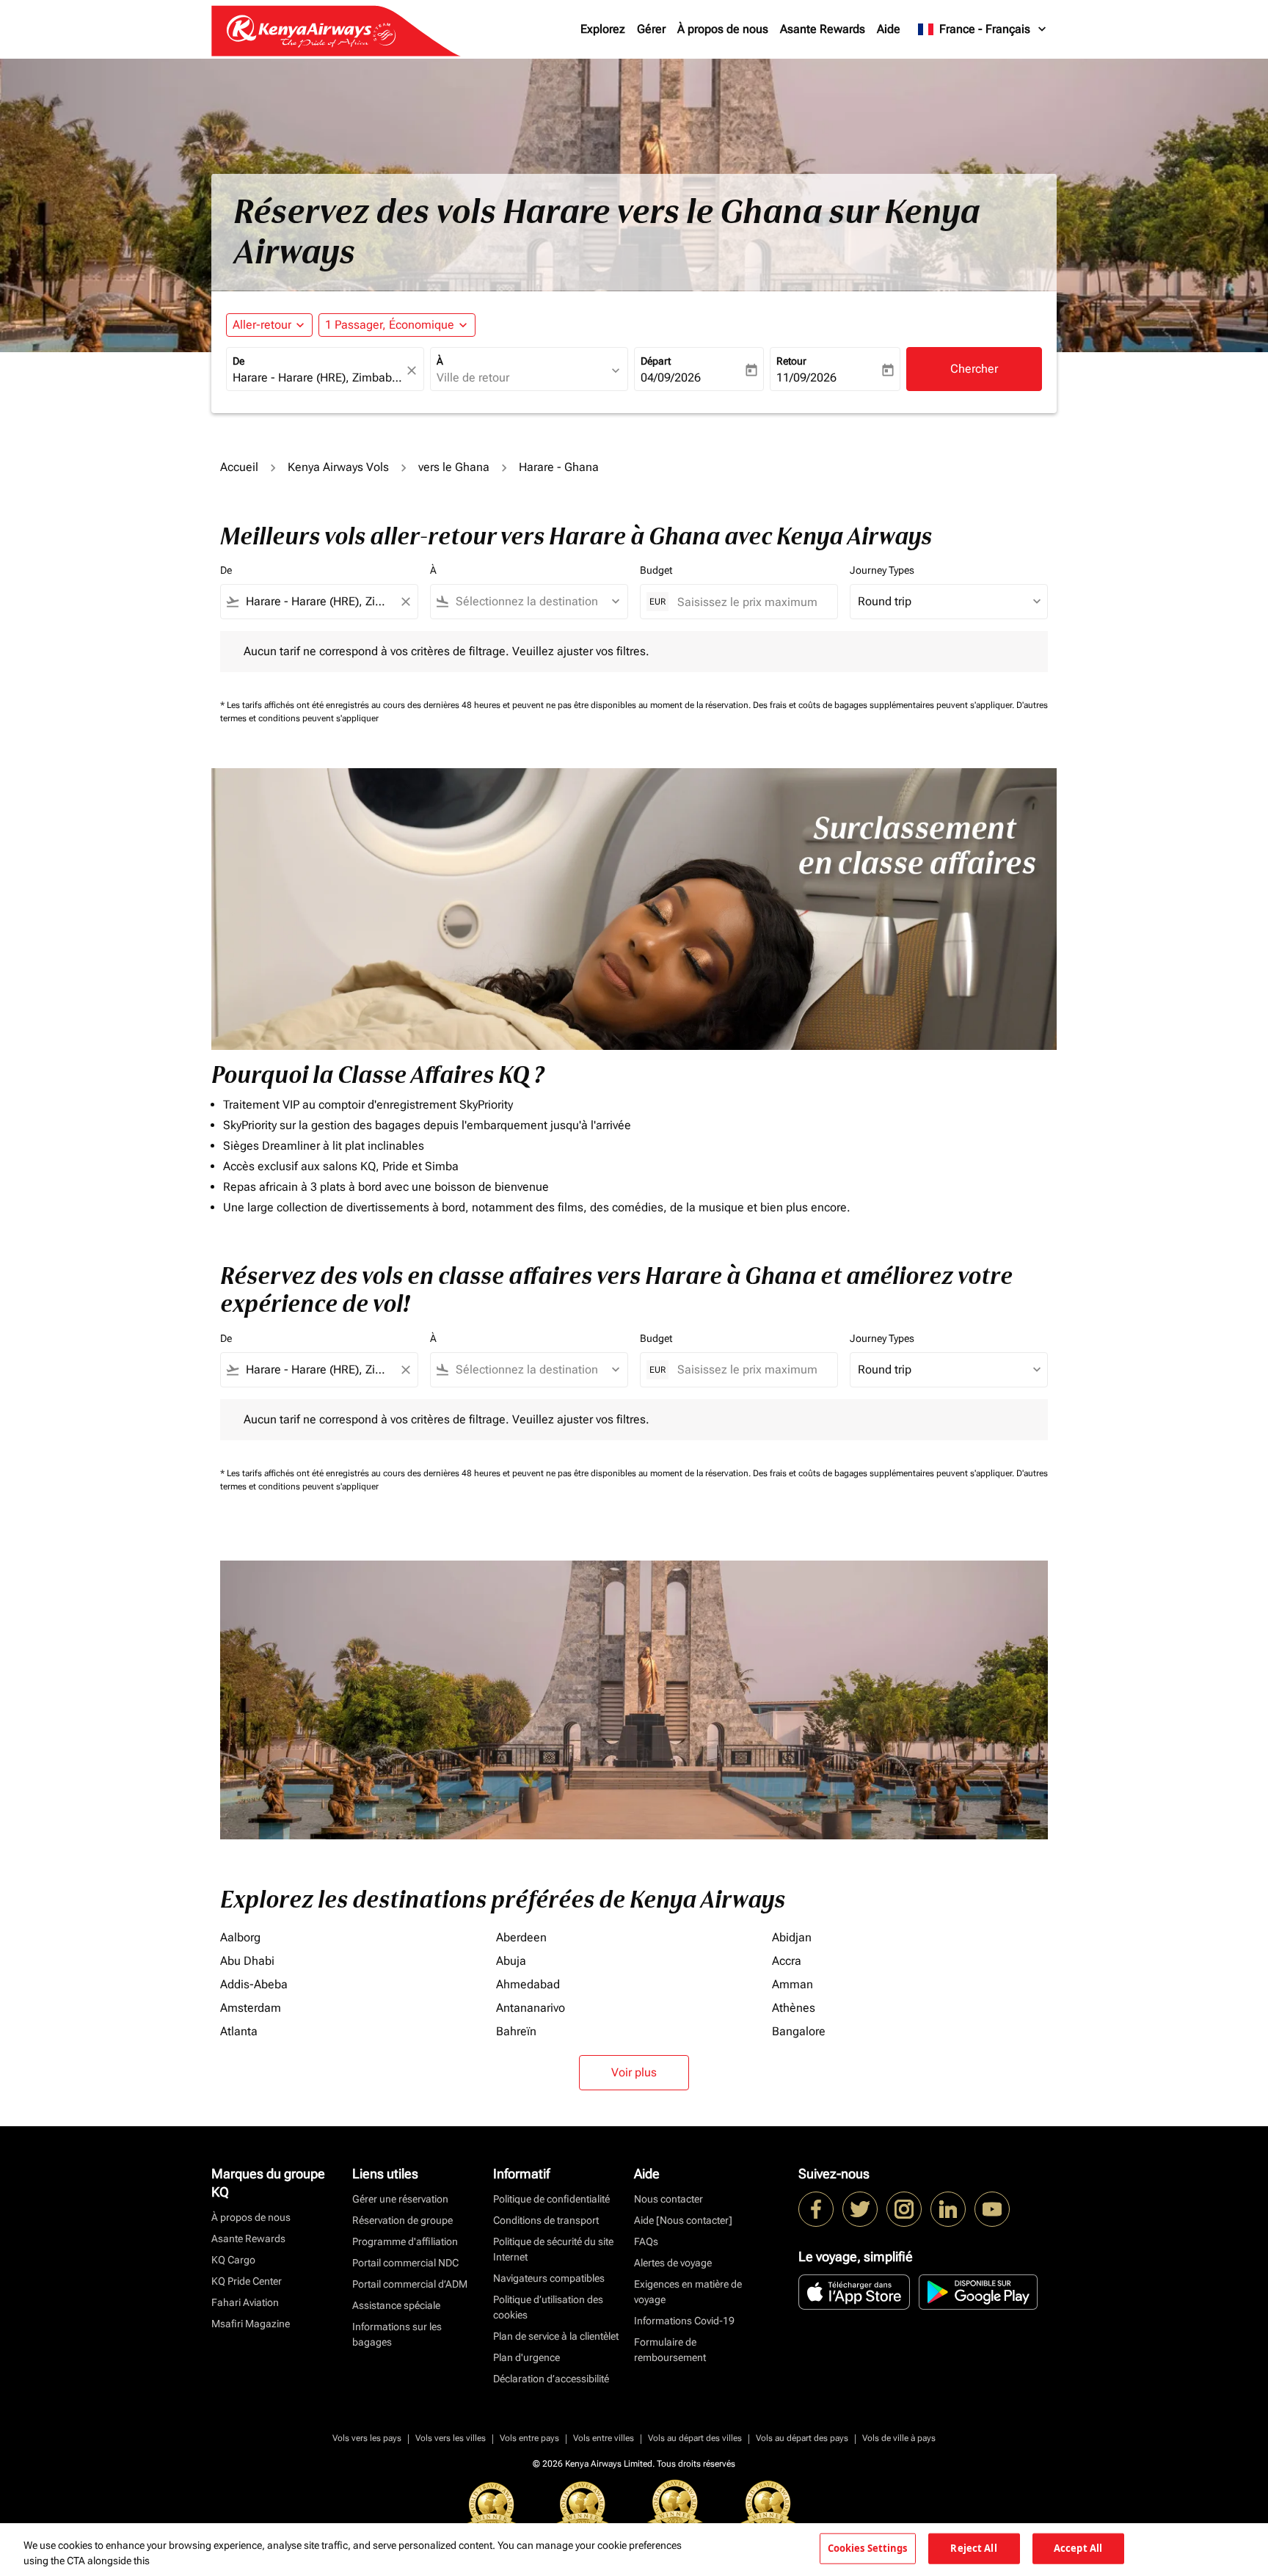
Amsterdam (251, 2008)
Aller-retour (262, 325)
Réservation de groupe (402, 2220)
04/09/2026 (671, 377)
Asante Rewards (823, 29)
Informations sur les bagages (397, 2334)
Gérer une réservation (400, 2199)
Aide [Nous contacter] (683, 2220)
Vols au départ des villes (695, 2438)
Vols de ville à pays (899, 2438)
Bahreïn (516, 2031)
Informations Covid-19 (684, 2321)
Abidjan (792, 1937)
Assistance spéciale (396, 2305)
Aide (889, 29)
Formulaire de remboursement (670, 2350)
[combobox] (318, 378)
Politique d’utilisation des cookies (548, 2307)
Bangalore (799, 2031)
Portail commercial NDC (405, 2263)
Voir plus (634, 2072)
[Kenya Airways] (816, 2209)
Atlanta (239, 2031)
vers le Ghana (454, 467)
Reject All (973, 2548)
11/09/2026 (806, 377)
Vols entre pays (529, 2438)
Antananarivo (531, 2008)
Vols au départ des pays (802, 2438)
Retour (791, 361)
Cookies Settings (868, 2548)
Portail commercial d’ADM (410, 2284)
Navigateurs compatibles (549, 2278)
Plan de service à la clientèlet (556, 2336)
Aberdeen (521, 1937)
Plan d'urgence (526, 2357)
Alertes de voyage (673, 2263)
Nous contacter (668, 2199)
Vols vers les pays (367, 2438)
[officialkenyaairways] (904, 2209)
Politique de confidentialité (551, 2199)
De (238, 361)
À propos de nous (723, 29)
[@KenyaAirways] (860, 2209)
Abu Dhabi (247, 1961)
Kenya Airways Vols (338, 467)
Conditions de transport (546, 2220)
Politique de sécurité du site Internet (553, 2249)
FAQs (646, 2241)
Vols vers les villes (451, 2438)
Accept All (1078, 2548)
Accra (787, 1961)
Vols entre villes (604, 2438)
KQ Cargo (233, 2260)
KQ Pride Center (247, 2281)
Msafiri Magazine (251, 2324)
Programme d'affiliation (405, 2241)
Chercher (974, 369)
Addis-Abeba (254, 1984)
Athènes (794, 2008)
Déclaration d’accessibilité (551, 2379)
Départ (656, 361)
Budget (656, 570)
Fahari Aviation (245, 2302)
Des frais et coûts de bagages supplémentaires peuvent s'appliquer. (885, 705)
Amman (792, 1984)
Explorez (603, 29)
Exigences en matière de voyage (688, 2292)
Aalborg (240, 1937)
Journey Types (882, 570)
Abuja (511, 1961)
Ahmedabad (528, 1984)
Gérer (651, 29)
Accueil (239, 467)
